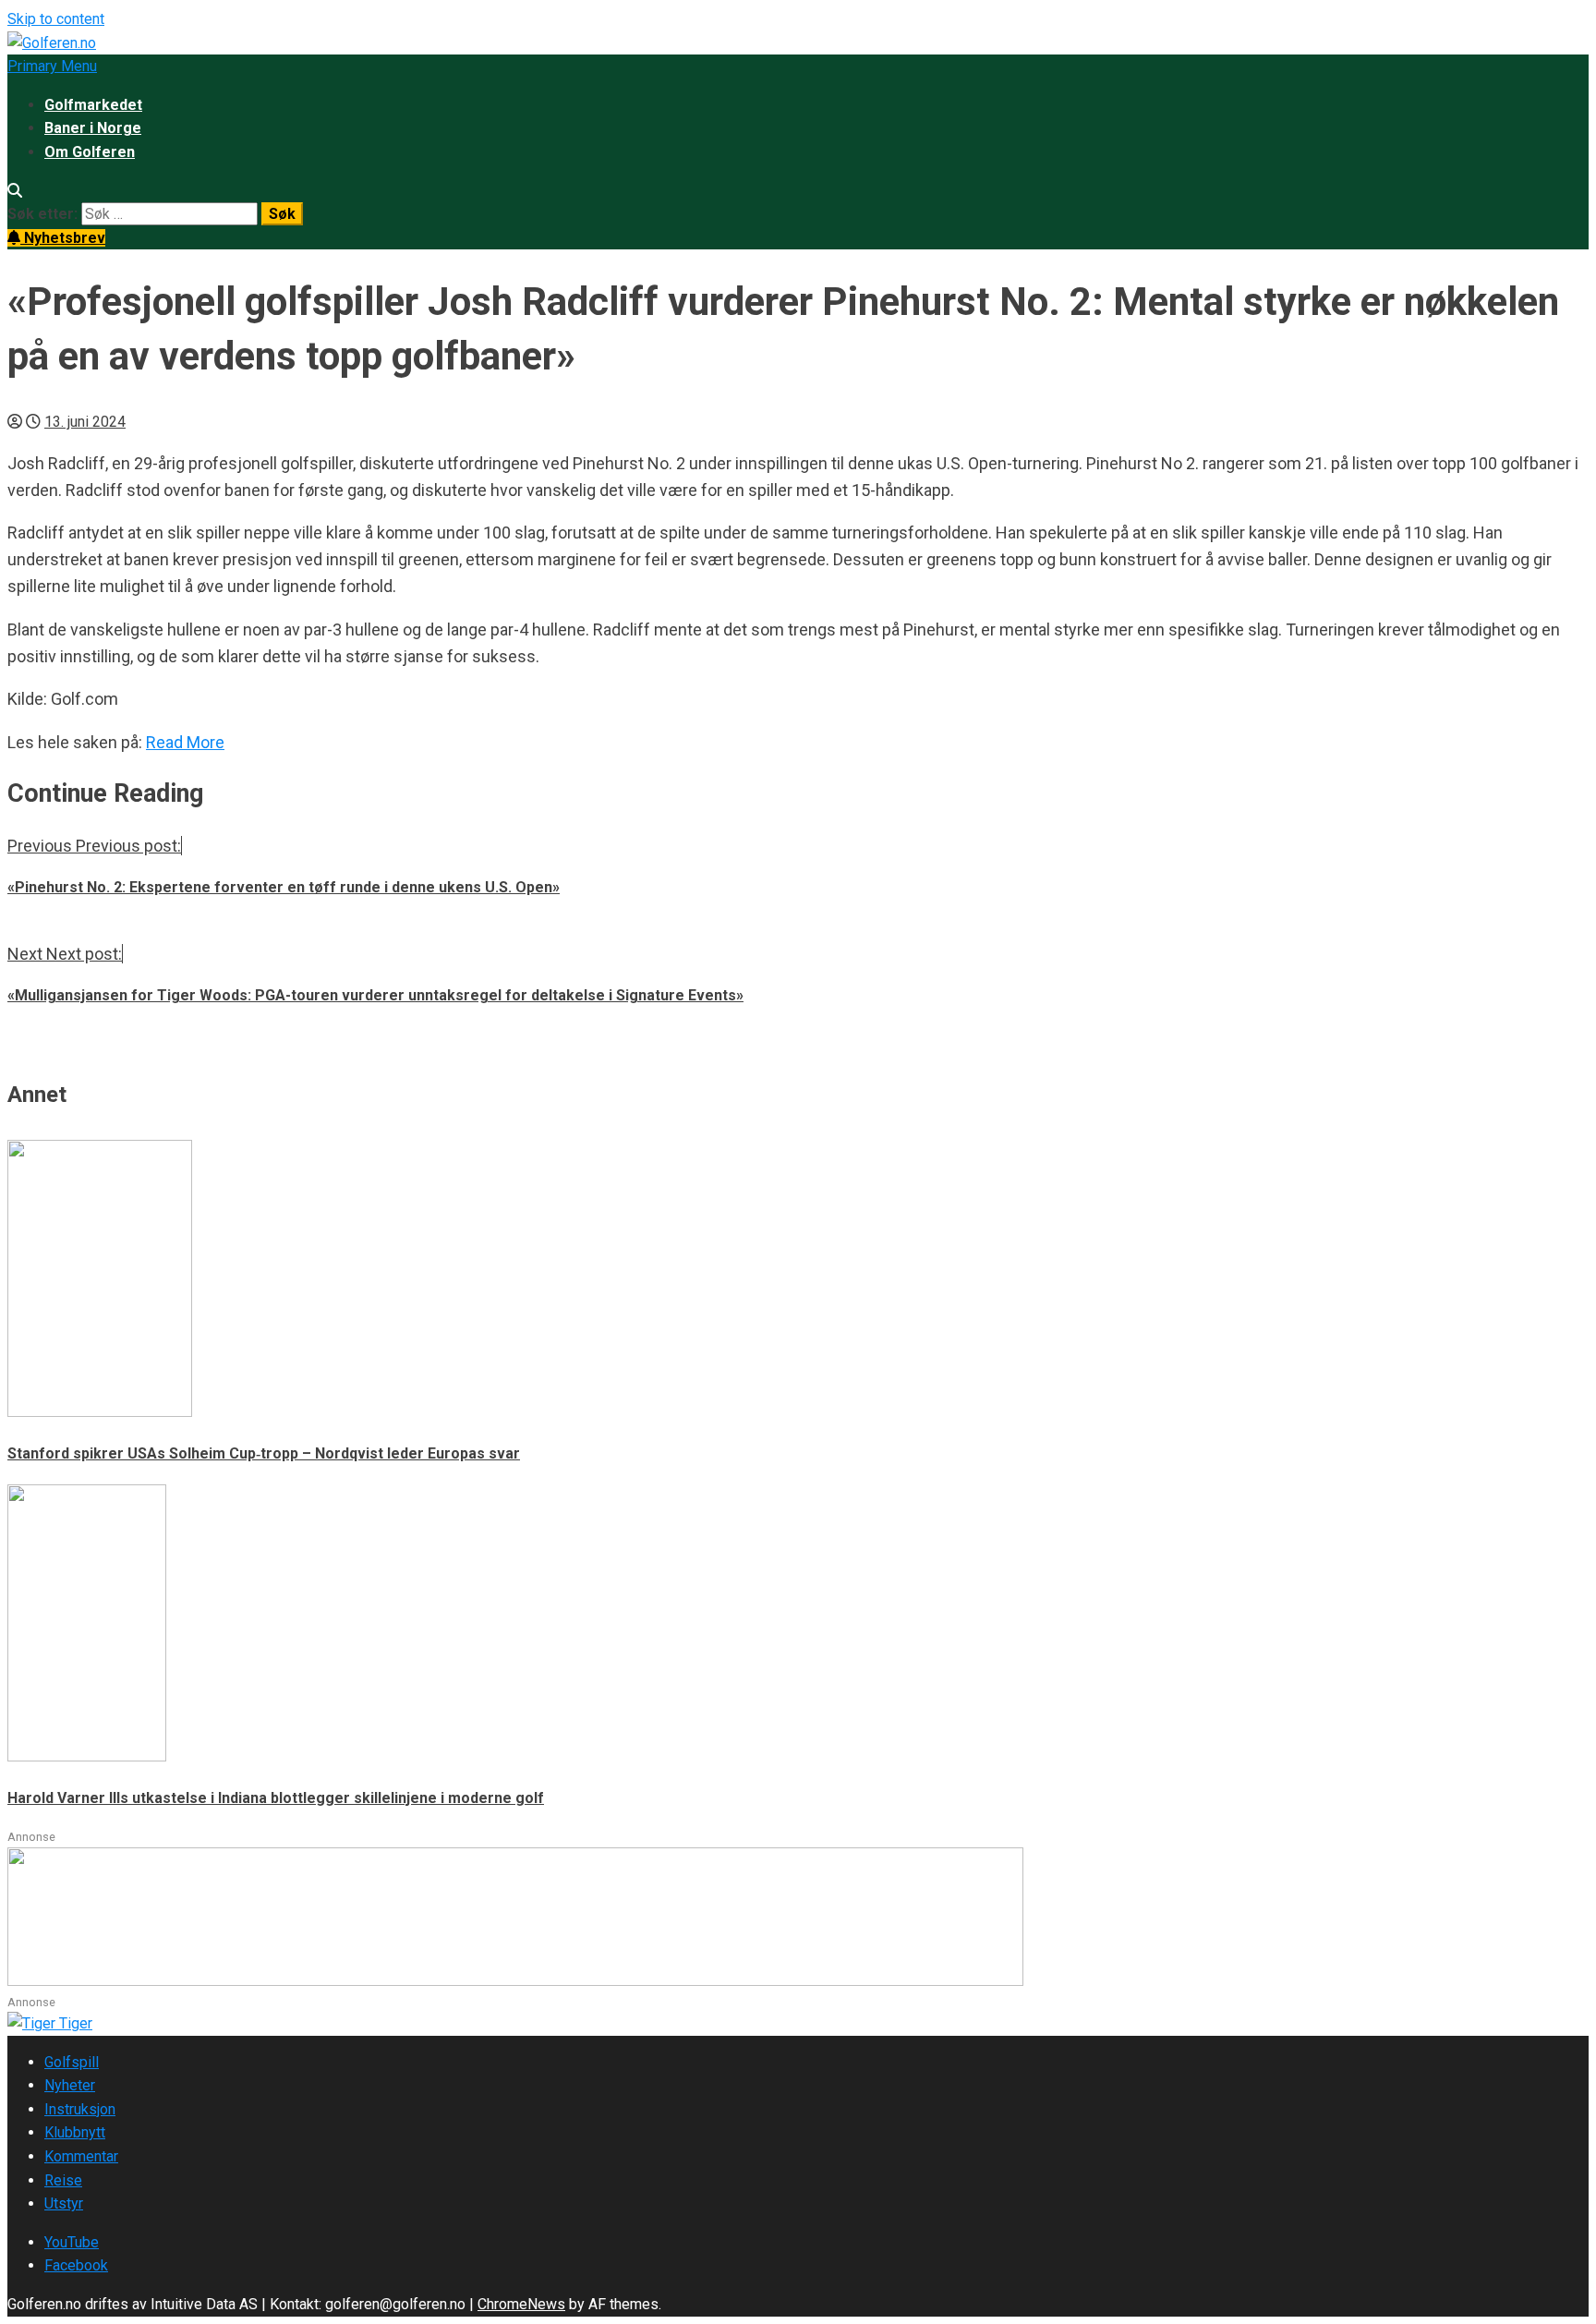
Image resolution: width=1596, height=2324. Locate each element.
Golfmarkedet (93, 105)
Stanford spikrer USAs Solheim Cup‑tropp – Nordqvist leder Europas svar (264, 1453)
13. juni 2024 (85, 422)
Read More (185, 742)
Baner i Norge (93, 128)
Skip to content (56, 19)
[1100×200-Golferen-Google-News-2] (515, 1981)
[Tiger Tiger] (50, 2023)
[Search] (15, 191)
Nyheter (70, 2085)
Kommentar (81, 2156)
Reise (63, 2180)
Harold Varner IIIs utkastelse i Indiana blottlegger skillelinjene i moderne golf (276, 1798)
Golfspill (72, 2062)
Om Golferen (90, 152)
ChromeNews (521, 2304)
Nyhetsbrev (63, 238)
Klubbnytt (75, 2132)
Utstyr (64, 2203)
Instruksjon (80, 2109)
